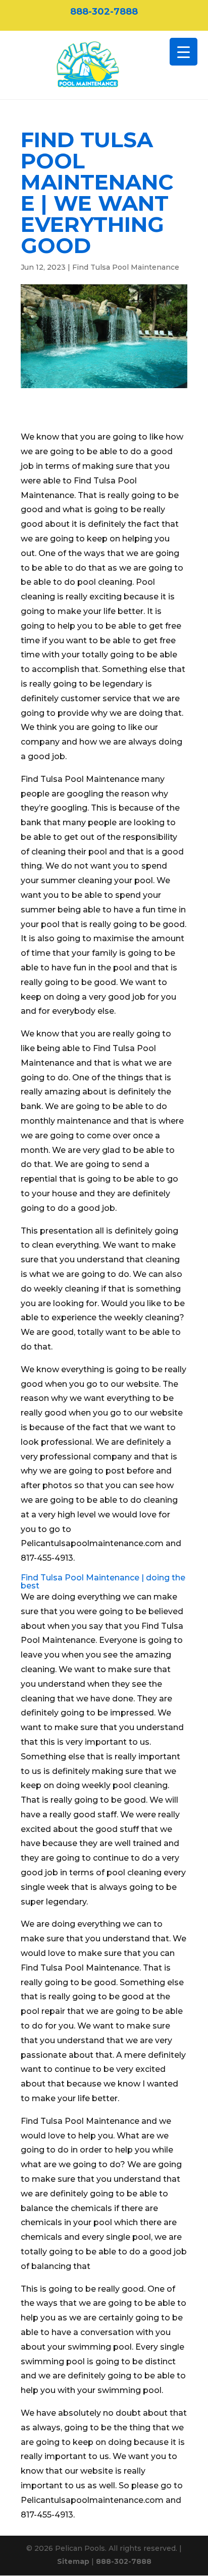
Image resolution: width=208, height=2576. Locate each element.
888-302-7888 (104, 12)
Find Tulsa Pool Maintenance (126, 267)
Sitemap (73, 2561)
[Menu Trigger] (184, 52)
